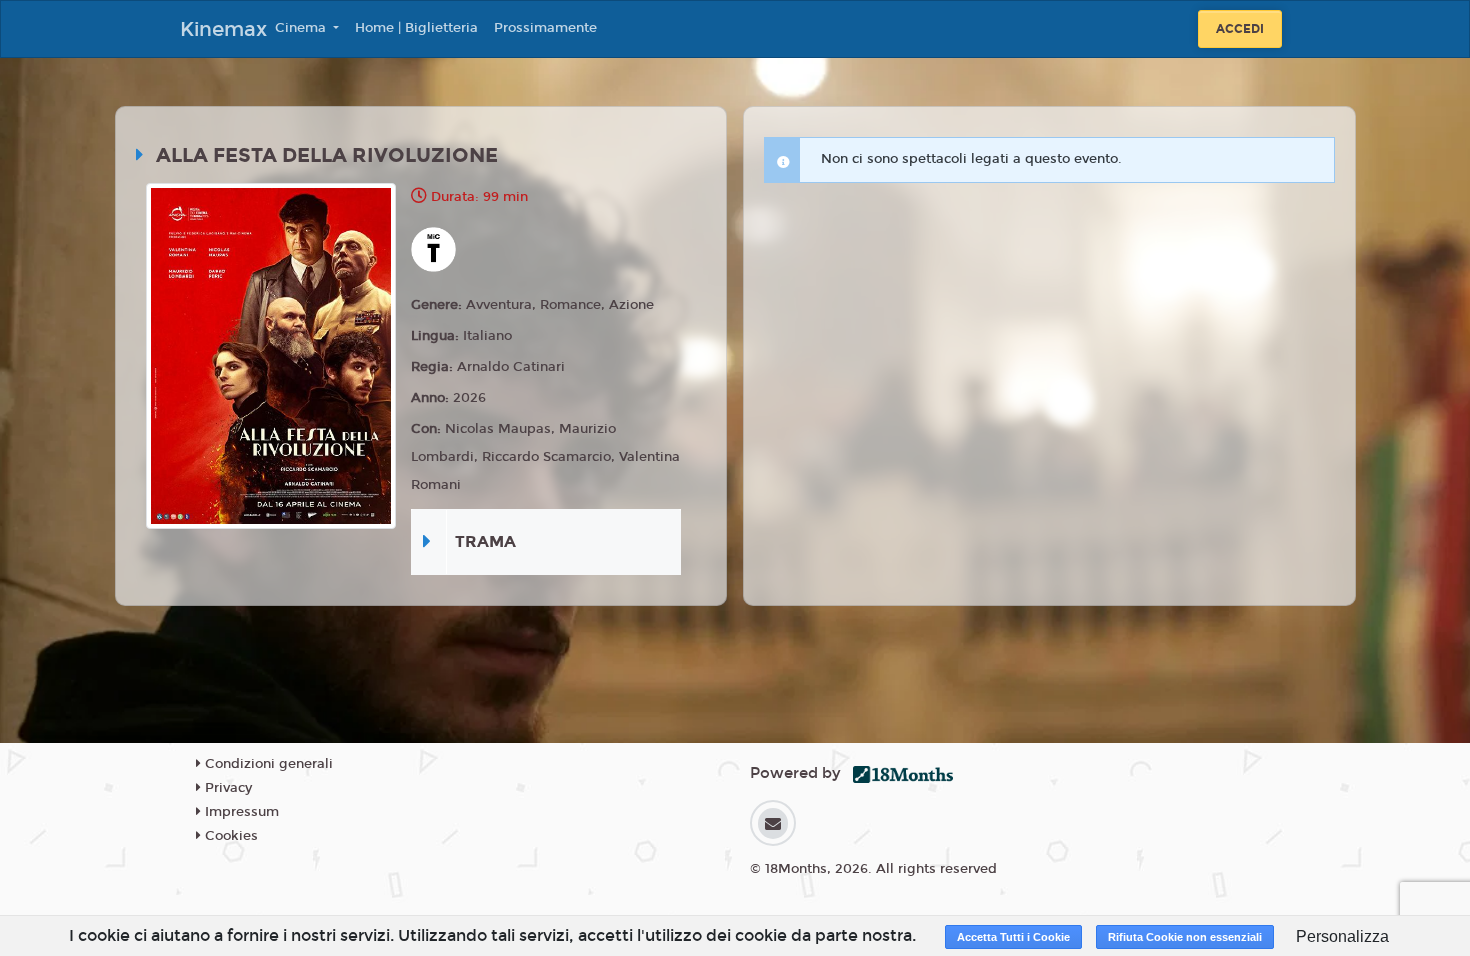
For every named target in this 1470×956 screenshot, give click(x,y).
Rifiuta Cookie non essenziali (1185, 937)
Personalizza (1342, 936)
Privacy (226, 788)
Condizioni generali (267, 764)
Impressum (240, 812)
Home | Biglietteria (416, 28)
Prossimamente (545, 28)
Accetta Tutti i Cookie (1013, 937)
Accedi (1240, 29)
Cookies (229, 836)
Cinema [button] (302, 28)
